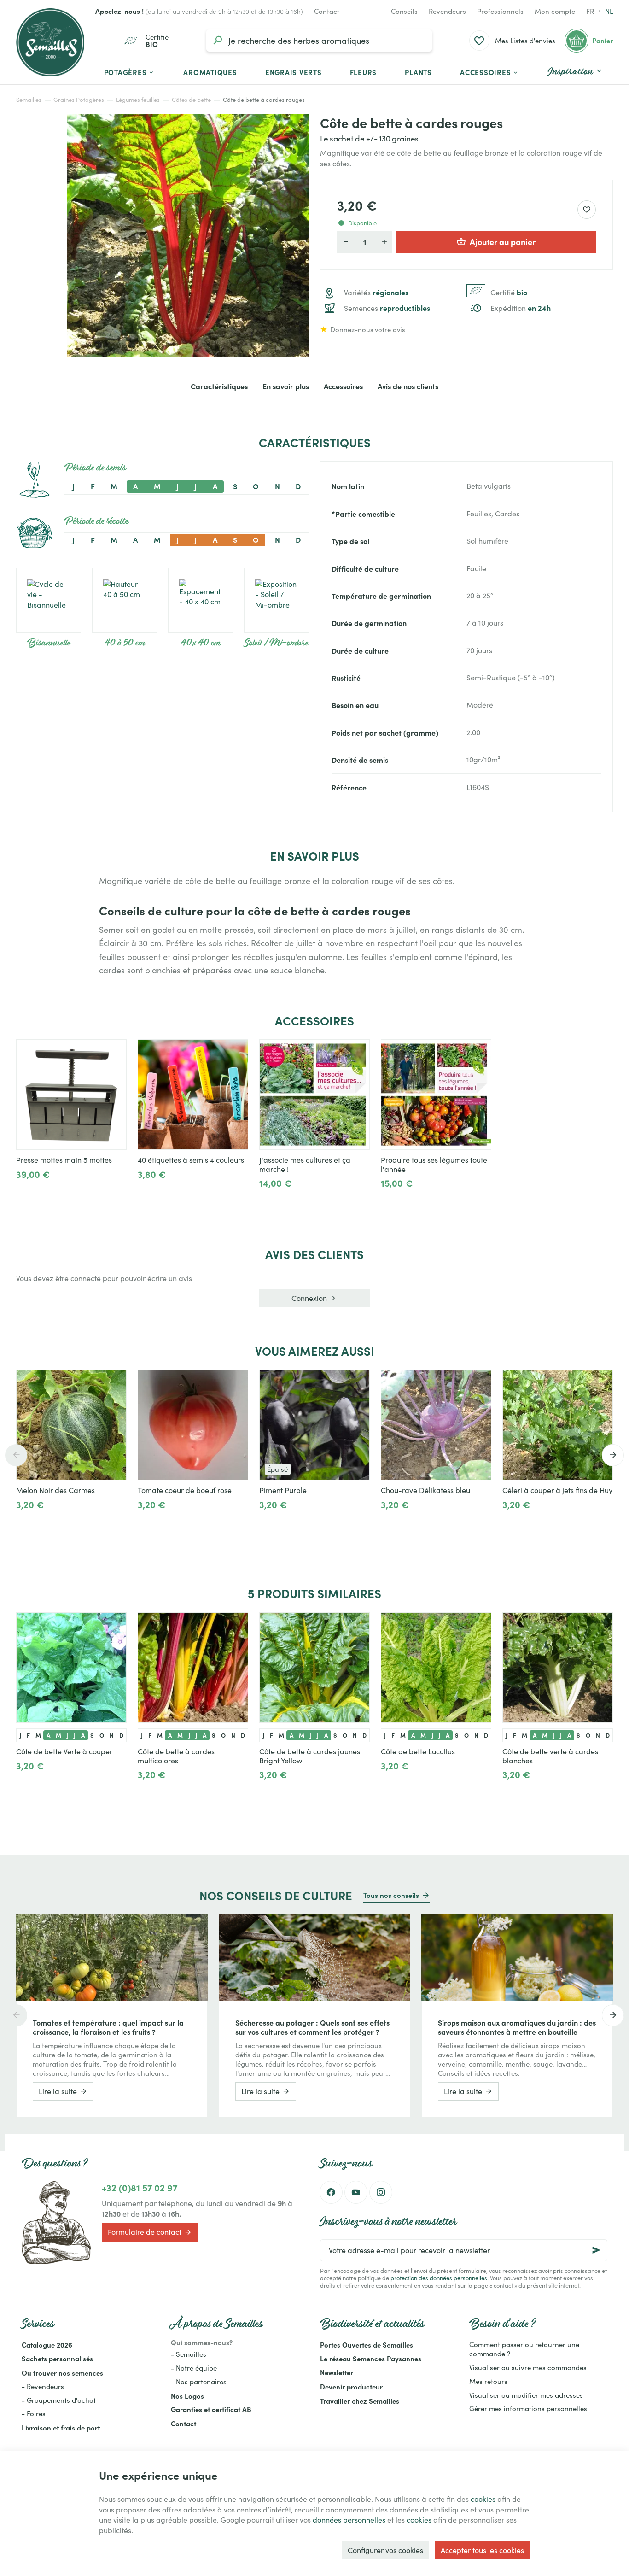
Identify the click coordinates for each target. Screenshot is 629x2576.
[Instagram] (381, 2192)
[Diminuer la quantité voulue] (345, 242)
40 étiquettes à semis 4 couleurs (191, 1160)
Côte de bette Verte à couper (64, 1751)
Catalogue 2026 (47, 2345)
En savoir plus (286, 386)
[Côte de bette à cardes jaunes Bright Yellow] (314, 1668)
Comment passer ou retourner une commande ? (524, 2349)
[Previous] (16, 1455)
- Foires (34, 2413)
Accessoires (343, 386)
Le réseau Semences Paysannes (371, 2358)
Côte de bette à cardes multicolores (176, 1756)
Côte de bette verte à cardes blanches (550, 1756)
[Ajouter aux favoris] (587, 210)
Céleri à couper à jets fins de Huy (557, 1490)
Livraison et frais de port (61, 2427)
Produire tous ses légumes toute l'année (434, 1165)
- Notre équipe (194, 2368)
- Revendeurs (43, 2386)
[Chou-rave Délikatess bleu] (436, 1425)
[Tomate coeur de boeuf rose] (193, 1425)
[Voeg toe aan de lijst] (115, 1382)
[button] (490, 72)
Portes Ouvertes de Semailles (367, 2345)
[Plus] (54, 1195)
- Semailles (189, 2354)
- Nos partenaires (199, 2382)
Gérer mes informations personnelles (528, 2408)
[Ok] (596, 2250)
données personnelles (349, 2520)
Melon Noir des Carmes (55, 1490)
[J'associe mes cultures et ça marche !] (314, 1095)
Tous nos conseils (391, 1895)
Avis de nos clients (408, 386)
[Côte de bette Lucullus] (436, 1668)
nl (609, 11)
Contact (183, 2423)
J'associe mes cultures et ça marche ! (305, 1165)
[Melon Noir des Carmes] (71, 1425)
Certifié (509, 293)
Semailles (29, 100)
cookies (483, 2499)
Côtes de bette (191, 100)
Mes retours (488, 2381)
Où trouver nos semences (62, 2373)
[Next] (613, 1455)
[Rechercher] (217, 41)
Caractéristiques (219, 386)
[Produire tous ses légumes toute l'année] (436, 1095)
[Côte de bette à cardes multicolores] (193, 1668)
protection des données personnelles (439, 2278)
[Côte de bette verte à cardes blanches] (558, 1668)
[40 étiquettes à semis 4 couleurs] (193, 1095)
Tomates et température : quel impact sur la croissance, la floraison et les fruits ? (108, 2027)
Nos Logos (187, 2396)
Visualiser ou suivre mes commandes (528, 2367)
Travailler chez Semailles (360, 2401)
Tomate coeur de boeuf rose (185, 1490)
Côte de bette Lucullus (418, 1751)
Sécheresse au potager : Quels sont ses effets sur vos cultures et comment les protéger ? (312, 2027)
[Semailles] (50, 42)
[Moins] (24, 1195)
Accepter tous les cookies (482, 2550)
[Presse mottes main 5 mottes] (71, 1095)
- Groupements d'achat (59, 2400)
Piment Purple (283, 1490)
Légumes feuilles (138, 100)
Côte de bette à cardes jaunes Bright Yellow (310, 1756)
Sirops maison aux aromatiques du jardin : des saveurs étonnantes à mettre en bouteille (517, 2027)
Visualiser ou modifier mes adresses (526, 2395)
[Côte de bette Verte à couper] (71, 1668)
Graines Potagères (79, 100)
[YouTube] (356, 2192)
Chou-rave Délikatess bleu (425, 1490)
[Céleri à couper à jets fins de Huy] (558, 1425)
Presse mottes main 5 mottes (64, 1160)
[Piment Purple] (314, 1425)
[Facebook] (331, 2192)
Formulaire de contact (145, 2232)
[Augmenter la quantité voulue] (384, 242)
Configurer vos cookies (385, 2550)
